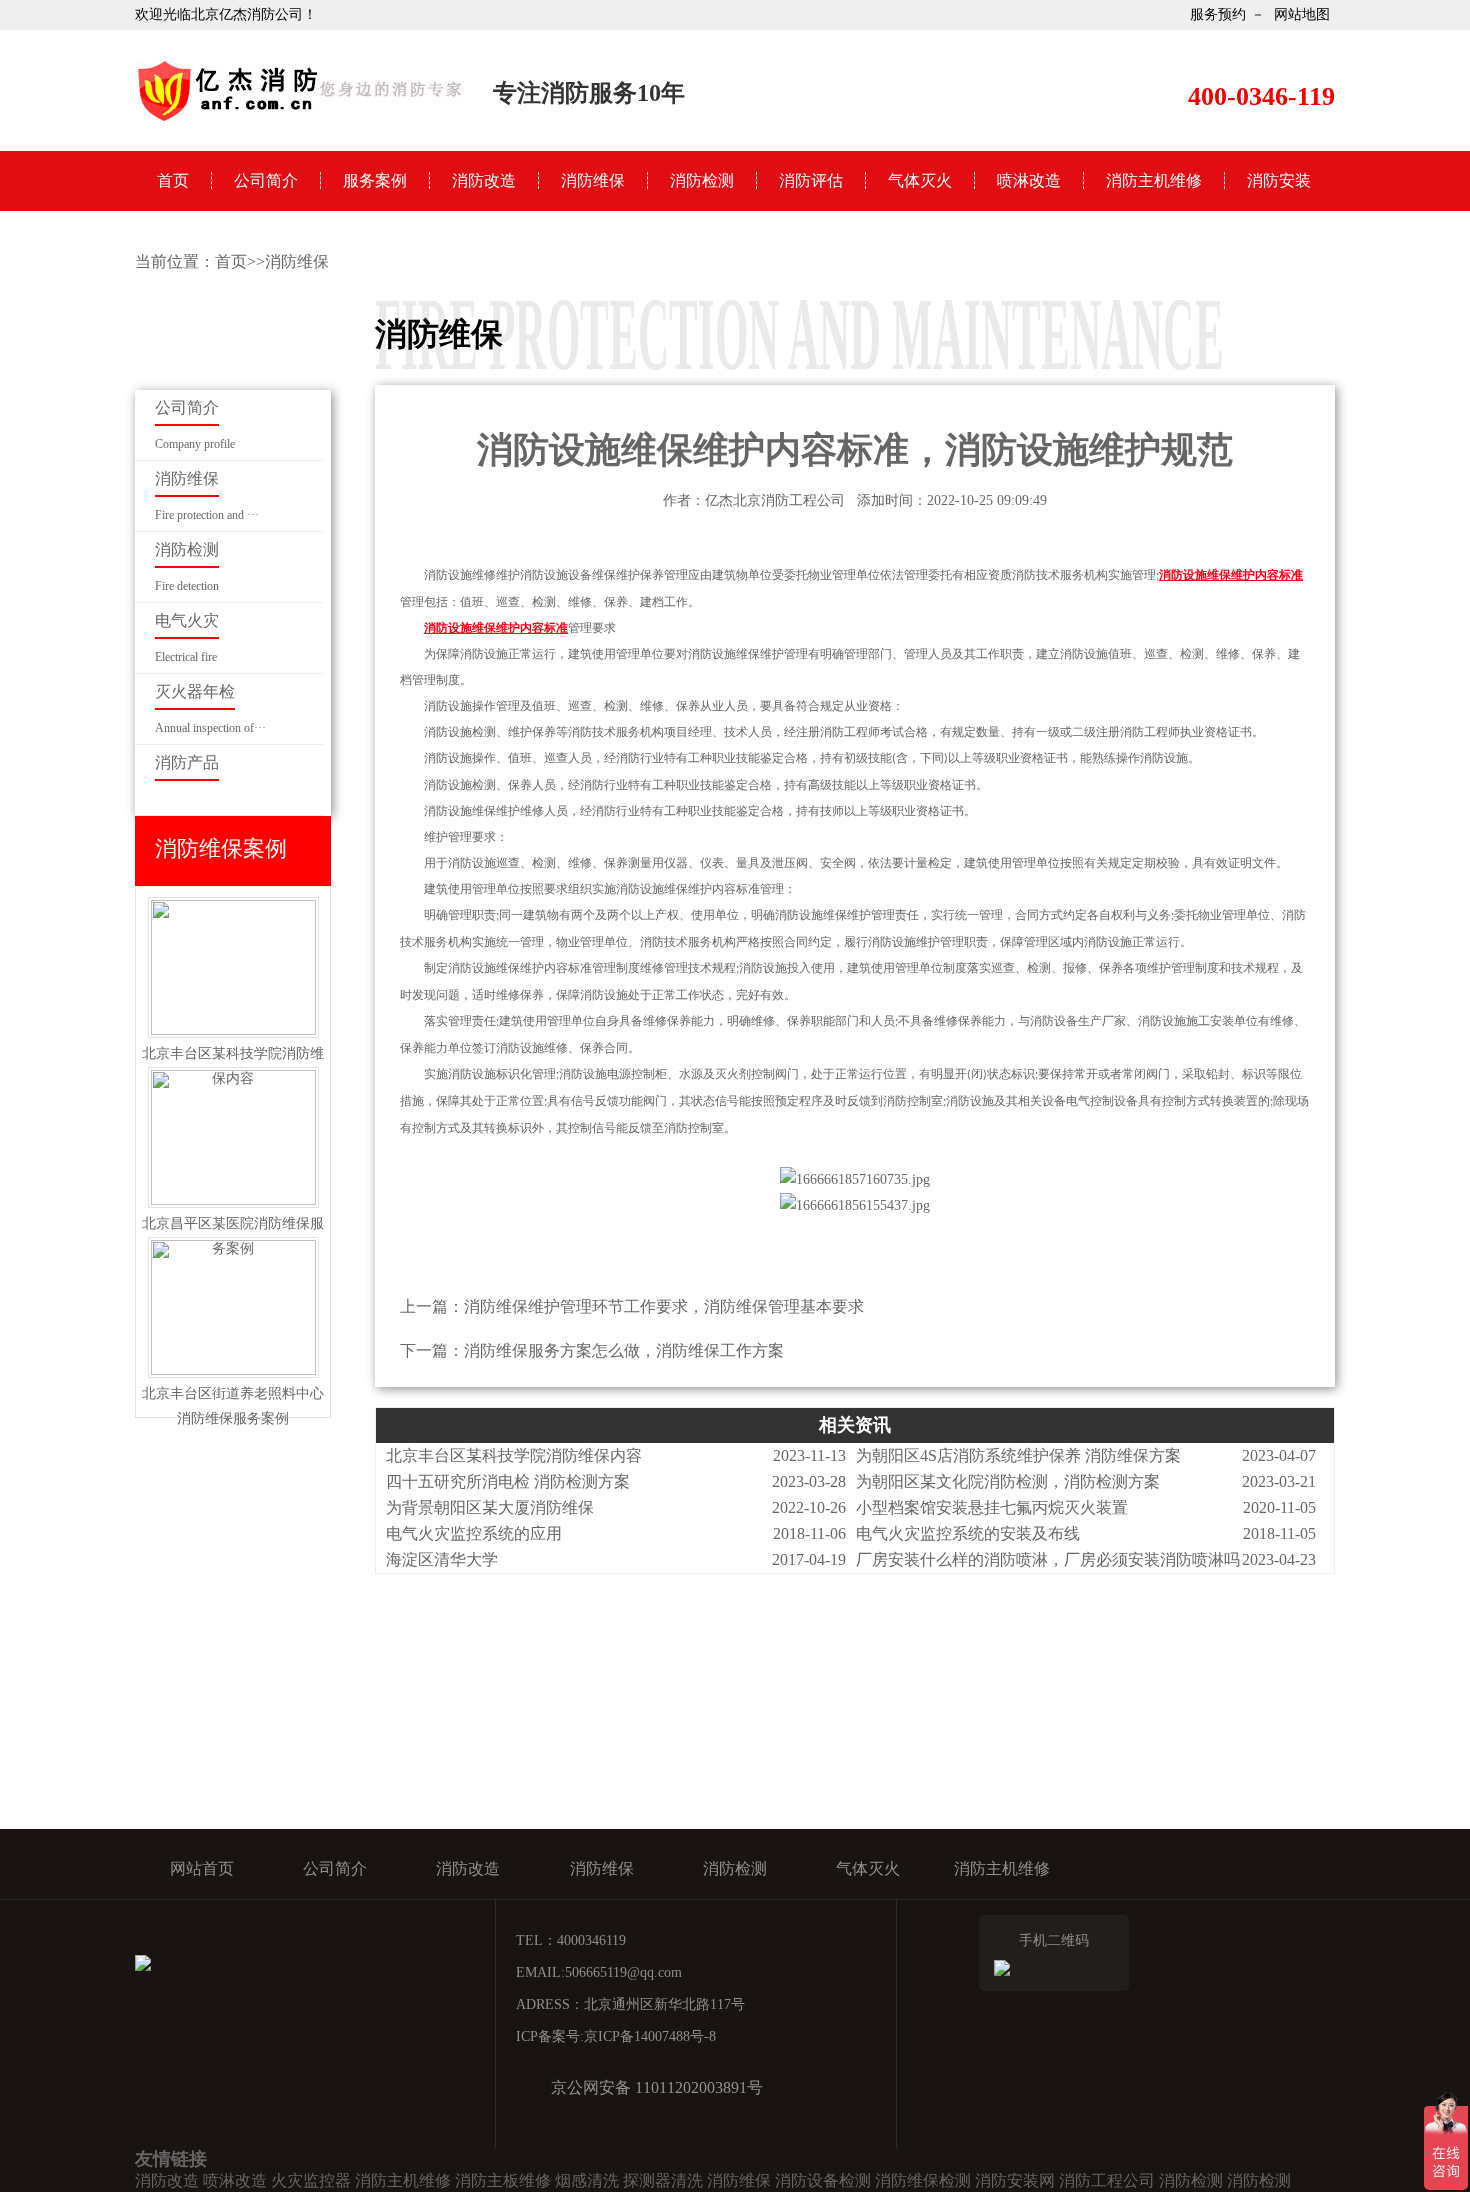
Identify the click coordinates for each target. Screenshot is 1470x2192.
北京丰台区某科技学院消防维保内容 (514, 1455)
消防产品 (187, 762)
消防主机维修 (1154, 180)
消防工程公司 (1107, 2180)
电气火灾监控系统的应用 (474, 1533)
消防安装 (1279, 180)
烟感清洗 (587, 2180)
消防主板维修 (503, 2180)
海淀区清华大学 (442, 1559)
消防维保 (593, 180)
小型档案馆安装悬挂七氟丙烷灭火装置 (992, 1507)
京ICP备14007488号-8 (650, 2036)
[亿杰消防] (300, 120)
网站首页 (202, 1868)
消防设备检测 (823, 2180)
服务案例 (375, 180)
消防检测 (702, 180)
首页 (173, 180)
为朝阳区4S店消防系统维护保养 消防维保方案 (1018, 1455)
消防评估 (811, 180)
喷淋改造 (1029, 180)
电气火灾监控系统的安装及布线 (968, 1533)
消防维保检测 (923, 2180)
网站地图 (1302, 14)
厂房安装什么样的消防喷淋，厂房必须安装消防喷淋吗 (1048, 1559)
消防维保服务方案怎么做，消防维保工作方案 (624, 1350)
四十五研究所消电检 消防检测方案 (508, 1481)
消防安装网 (1015, 2180)
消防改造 (484, 180)
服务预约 (1218, 14)
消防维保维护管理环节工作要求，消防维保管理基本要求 (664, 1306)
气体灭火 (920, 180)
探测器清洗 (663, 2180)
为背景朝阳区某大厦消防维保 (490, 1507)
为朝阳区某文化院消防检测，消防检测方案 (1008, 1481)
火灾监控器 (311, 2180)
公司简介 (266, 180)
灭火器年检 (195, 691)
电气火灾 (187, 620)
